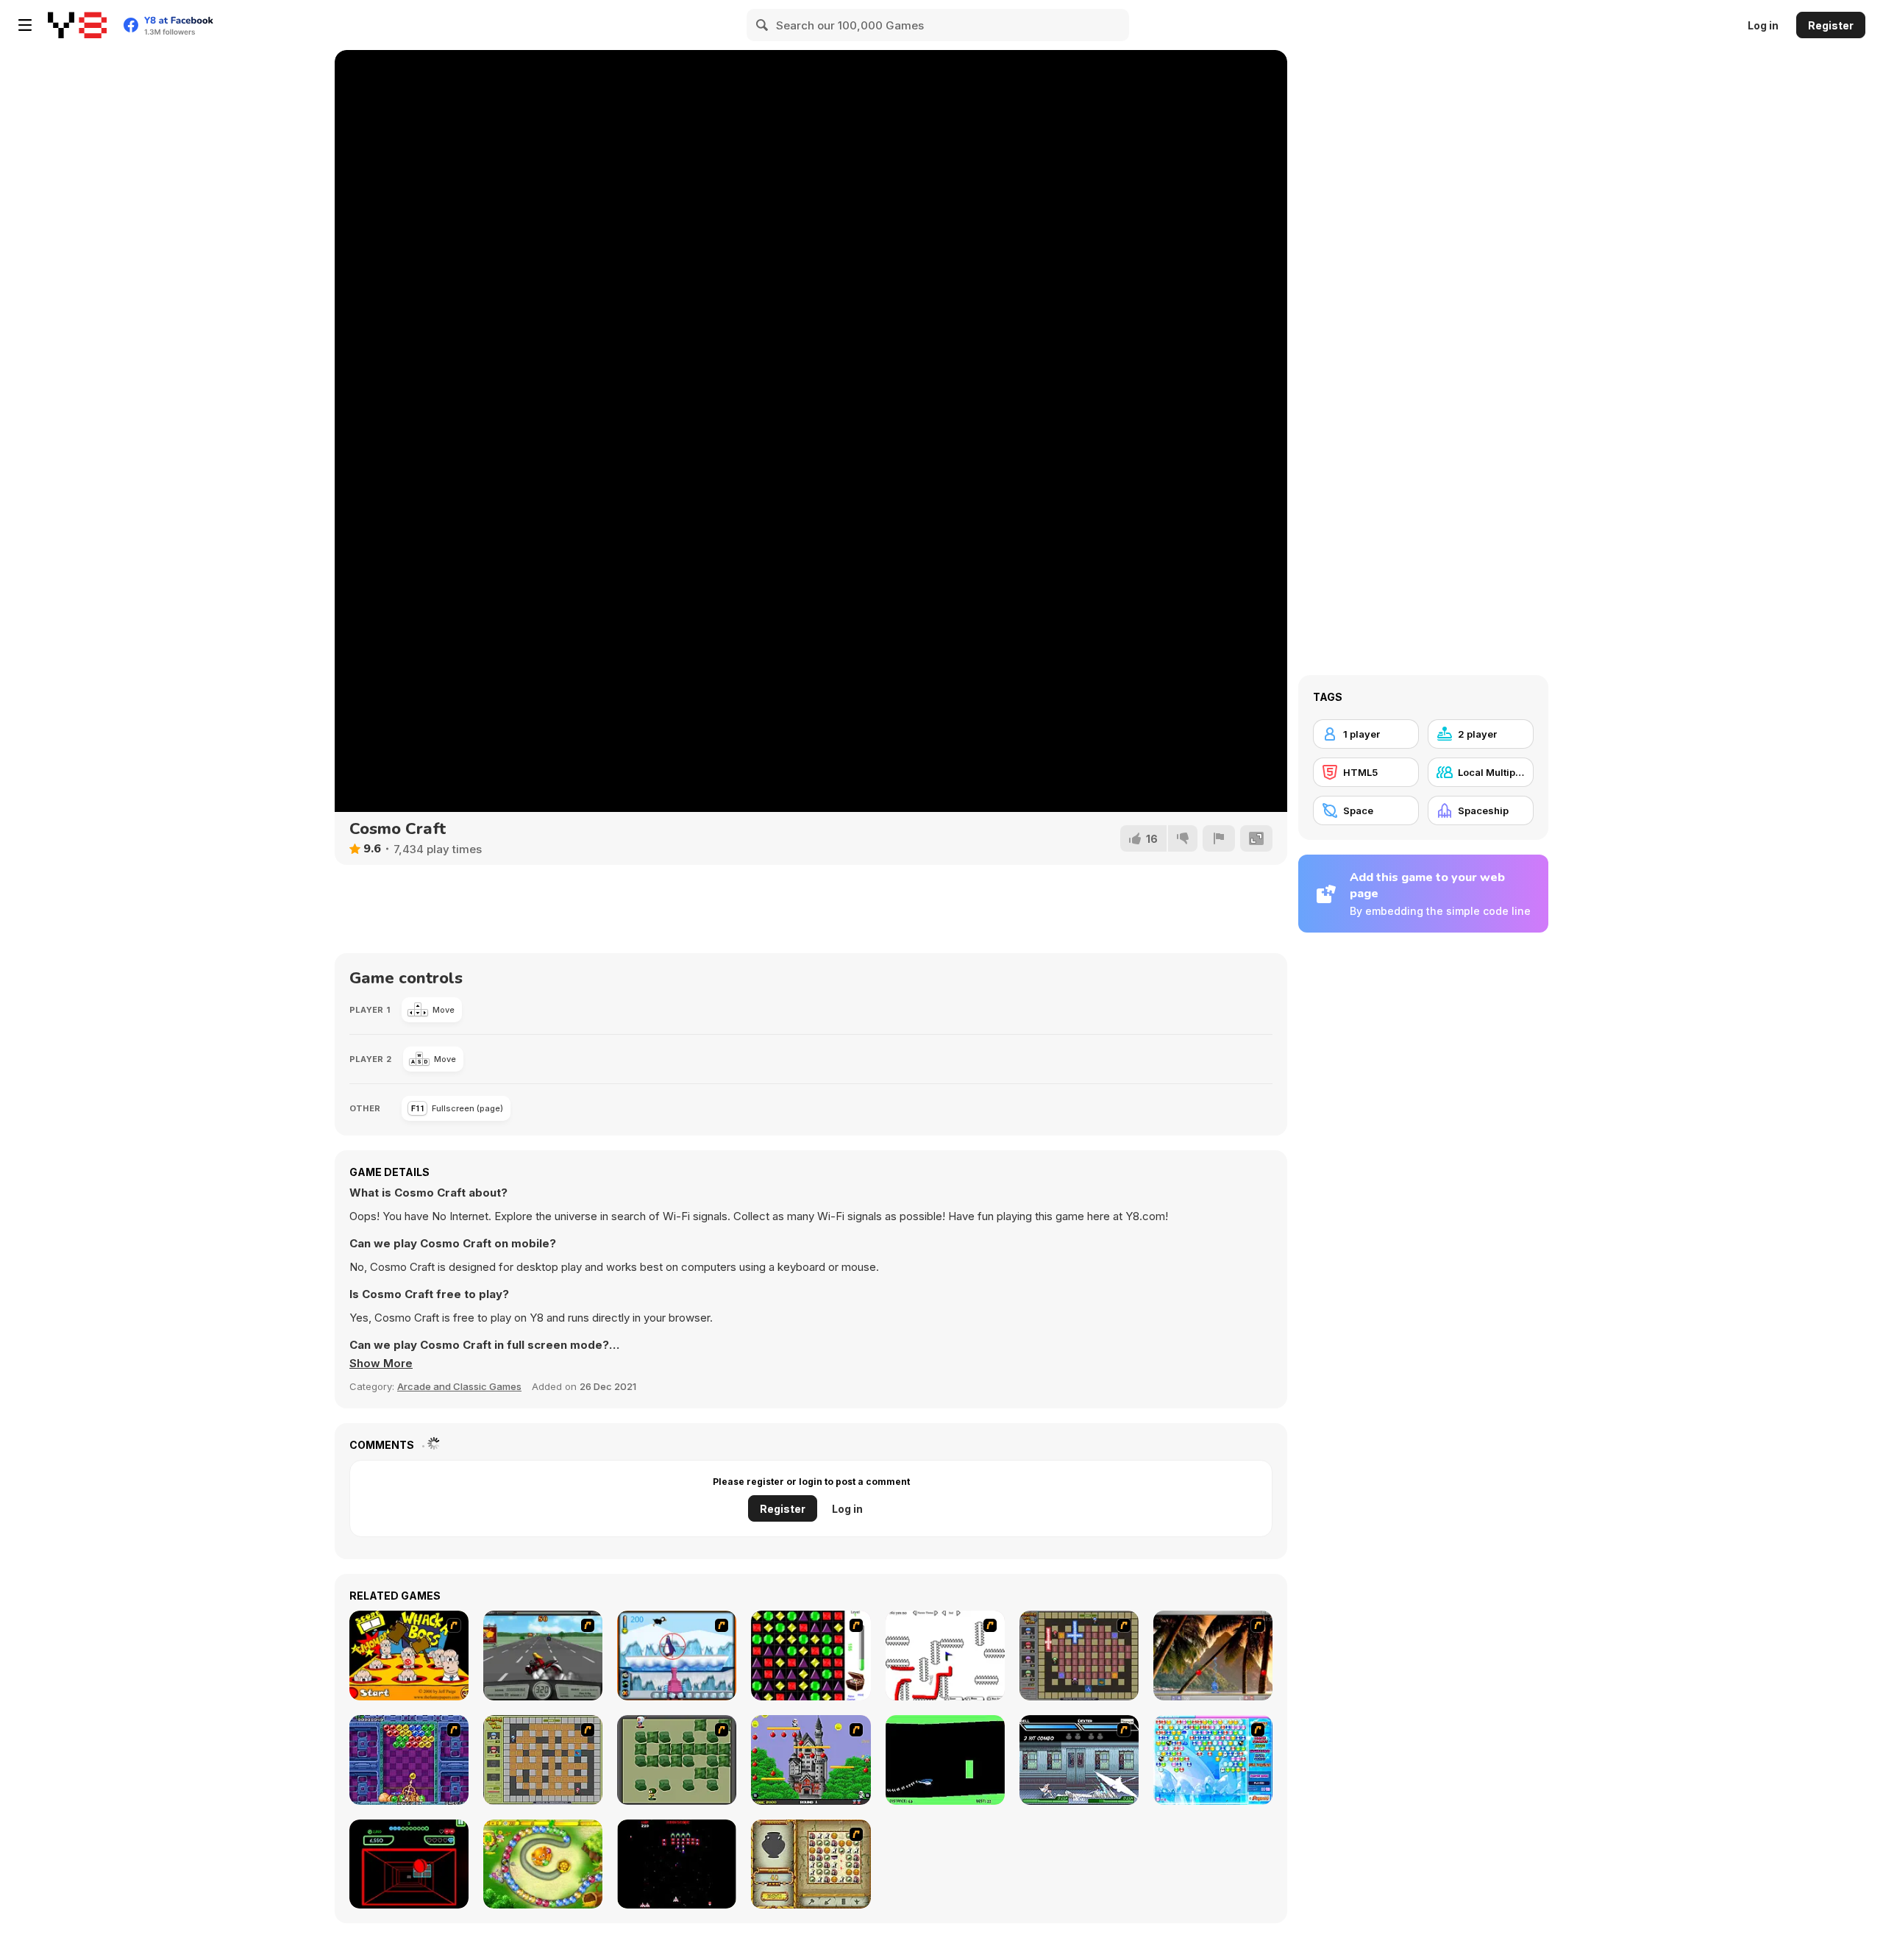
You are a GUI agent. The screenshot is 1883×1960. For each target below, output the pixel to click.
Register (1831, 25)
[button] (381, 1364)
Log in (1763, 25)
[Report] (1219, 838)
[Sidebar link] (25, 25)
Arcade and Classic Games (459, 1386)
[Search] (763, 25)
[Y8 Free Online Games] (77, 25)
